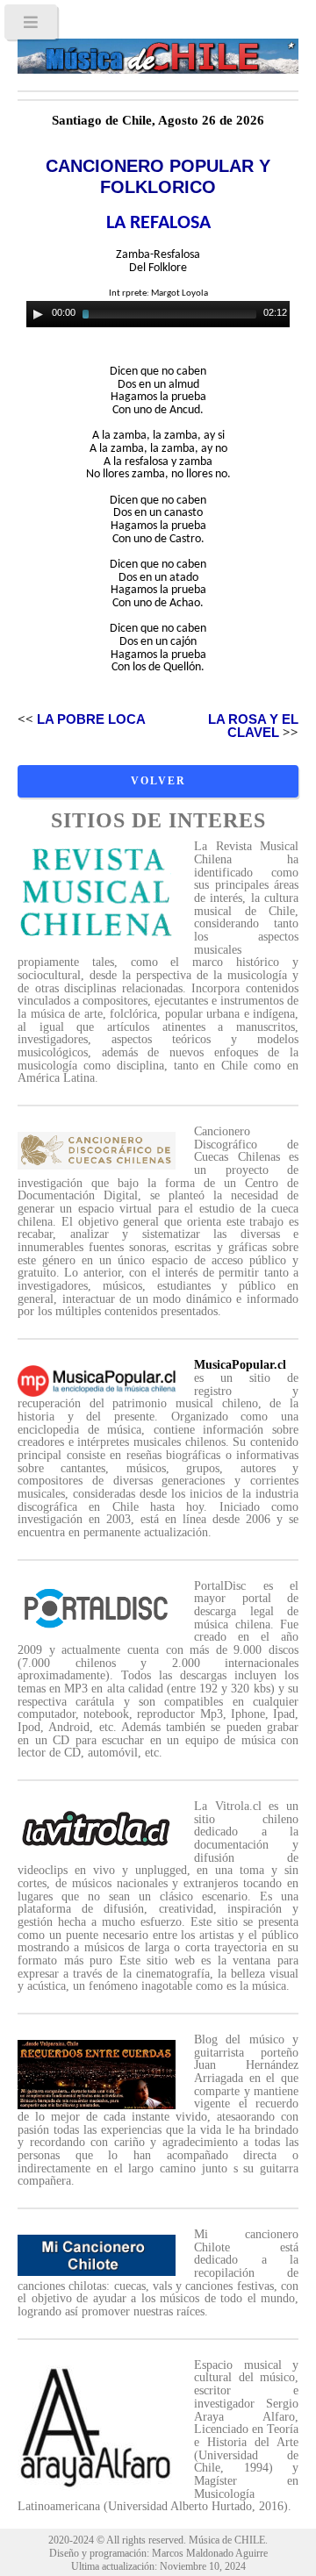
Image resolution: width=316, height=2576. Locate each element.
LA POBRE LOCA (91, 719)
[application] (158, 314)
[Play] (38, 314)
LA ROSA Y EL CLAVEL (253, 726)
